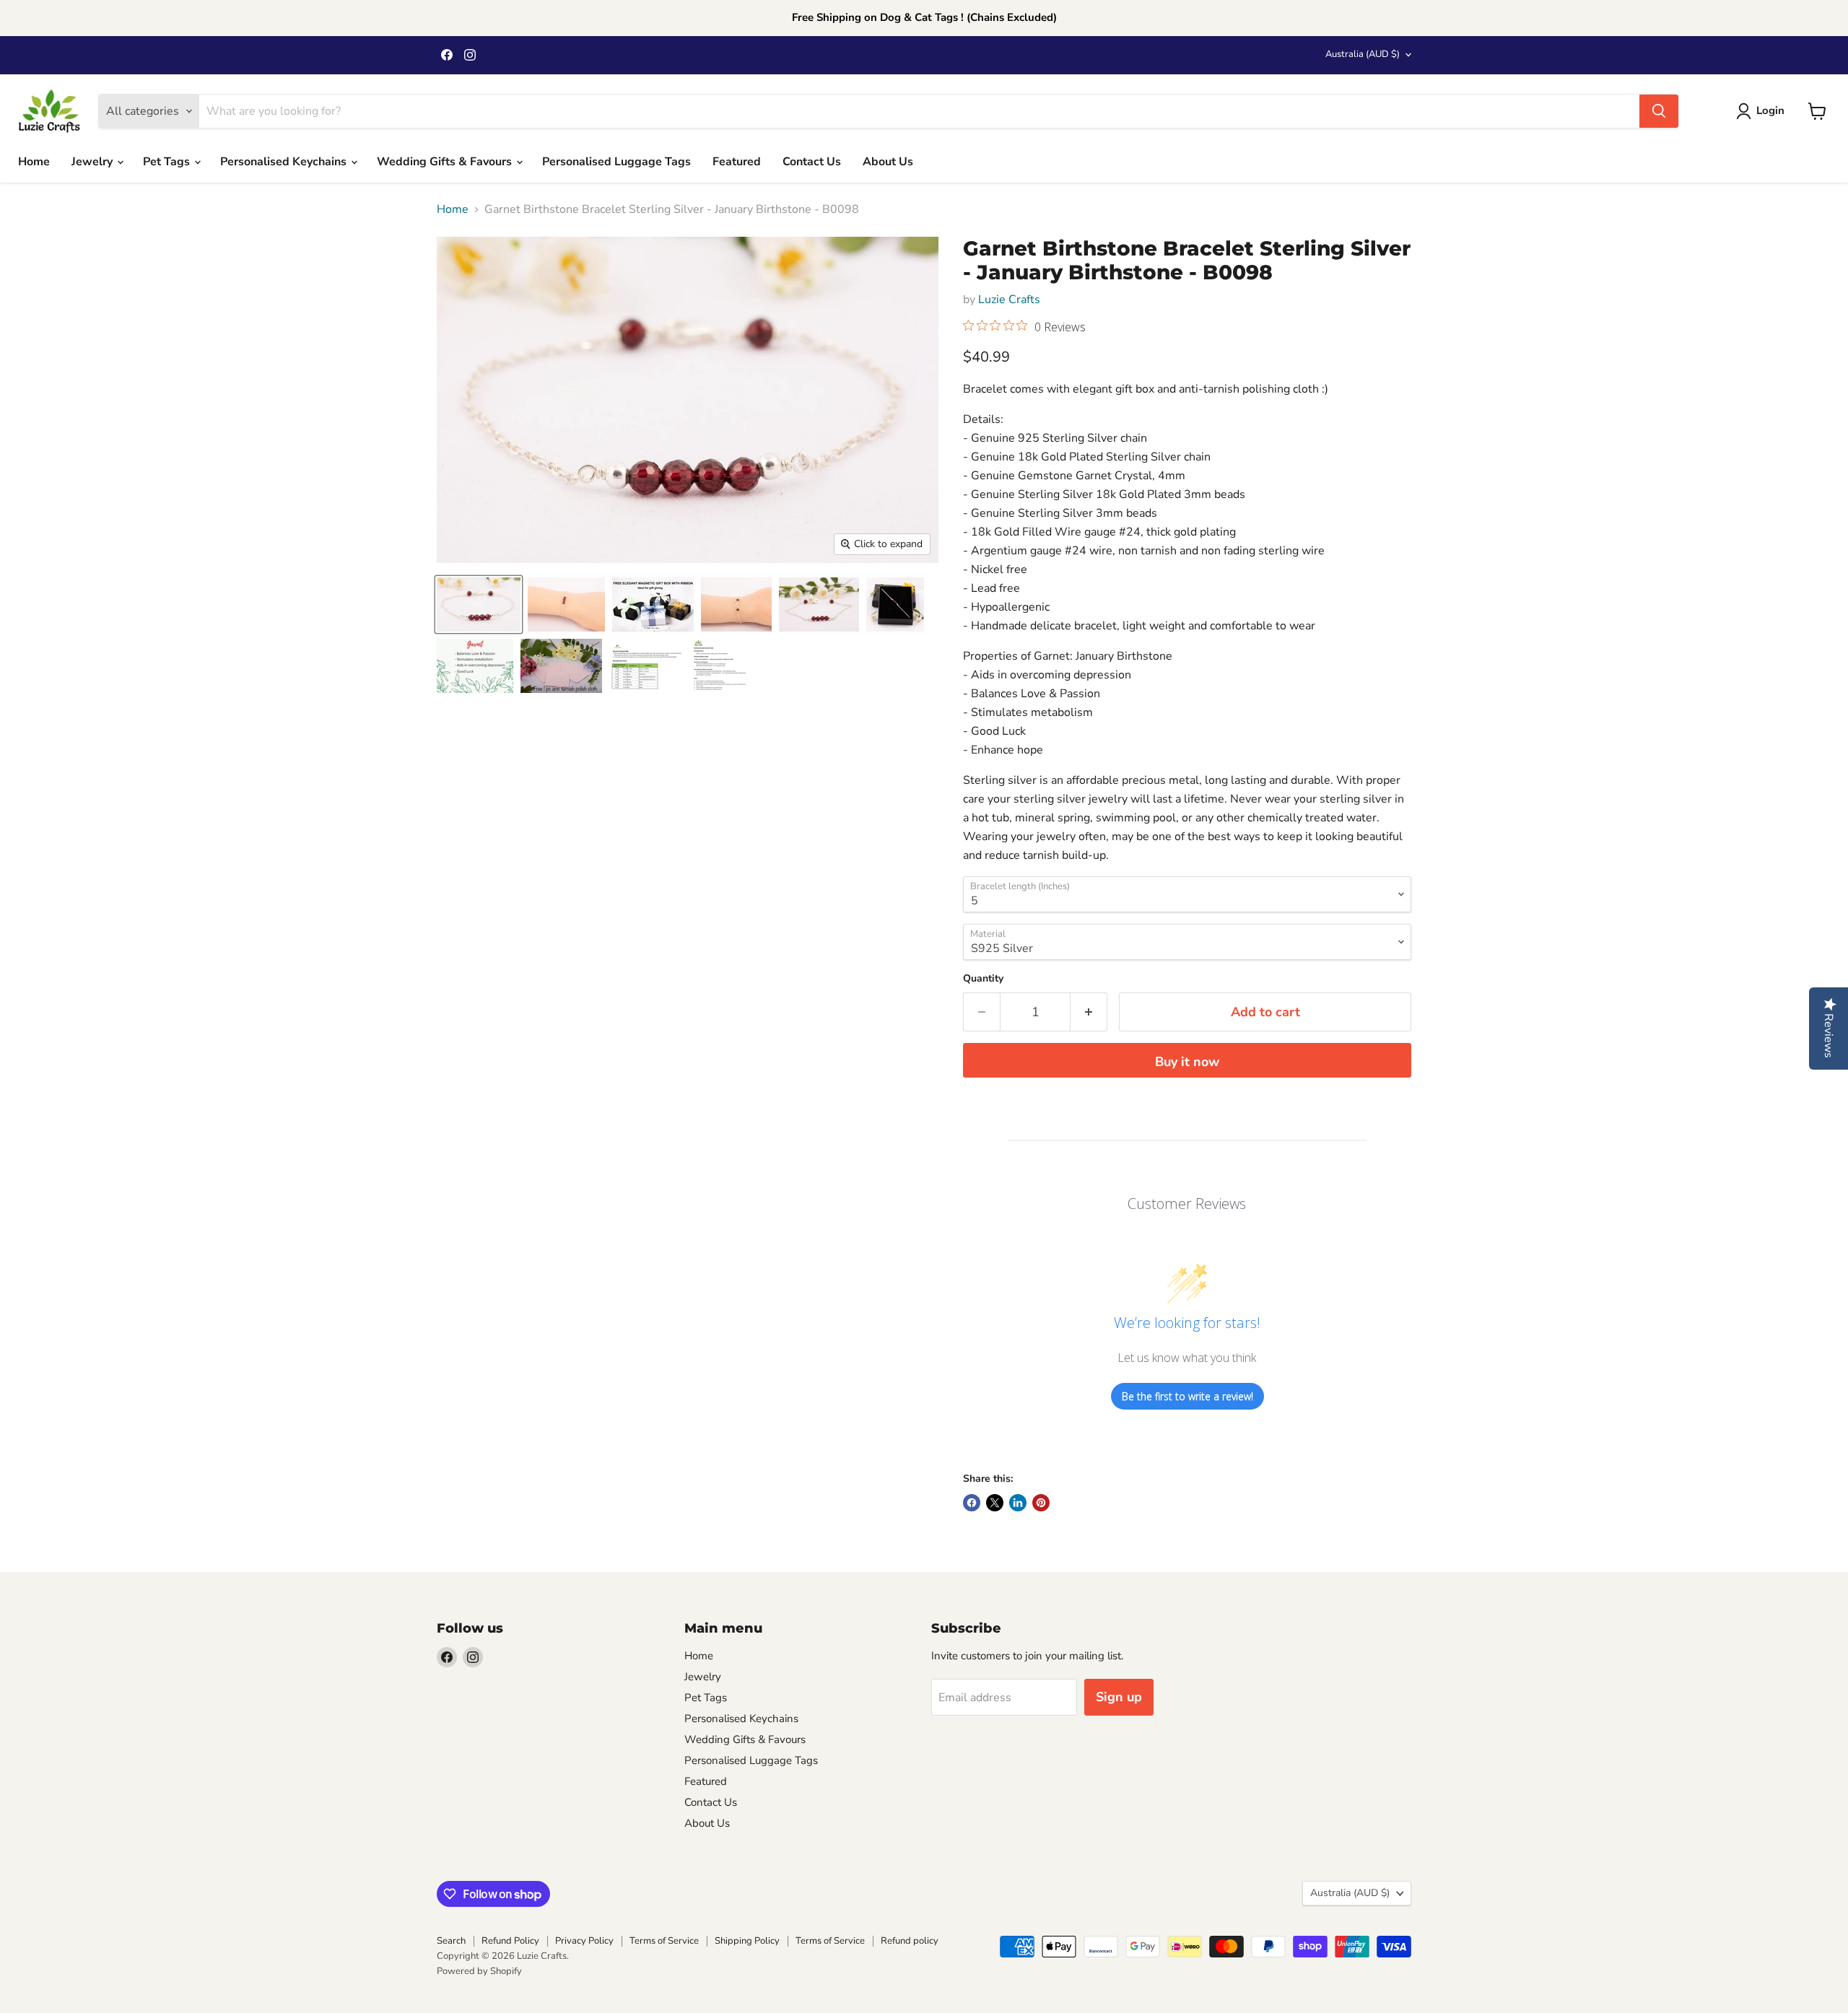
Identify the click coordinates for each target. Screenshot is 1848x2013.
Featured (737, 162)
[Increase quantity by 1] (1089, 1012)
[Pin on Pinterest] (1041, 1503)
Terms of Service (664, 1941)
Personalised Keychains (285, 162)
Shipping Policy (747, 1941)
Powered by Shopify (479, 1971)
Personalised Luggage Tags (616, 162)
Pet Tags (168, 162)
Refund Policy (510, 1941)
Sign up (1119, 1697)
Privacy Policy (584, 1941)
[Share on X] (995, 1503)
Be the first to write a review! (1187, 1396)
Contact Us (812, 162)
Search (451, 1941)
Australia (1363, 54)
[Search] (1659, 111)
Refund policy (910, 1941)
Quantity (983, 979)
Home (34, 162)
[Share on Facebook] (972, 1503)
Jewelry (93, 162)
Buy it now (1187, 1062)
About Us (888, 162)
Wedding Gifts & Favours (446, 162)
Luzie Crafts (1009, 300)
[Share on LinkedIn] (1018, 1503)
